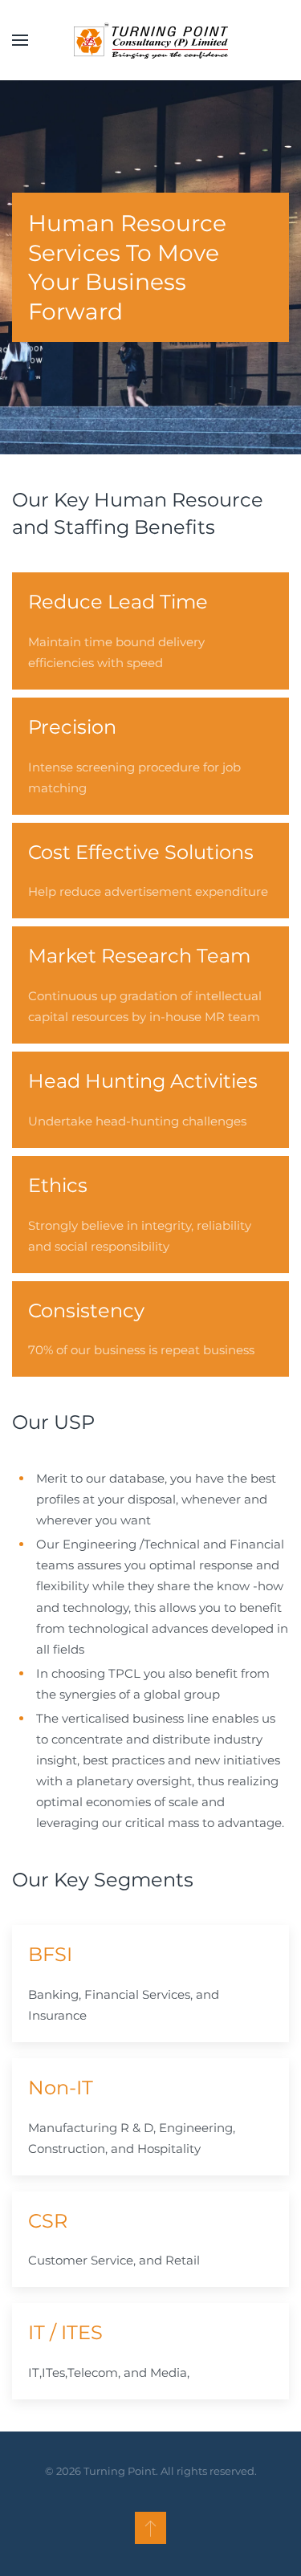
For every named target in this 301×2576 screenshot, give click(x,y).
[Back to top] (150, 2528)
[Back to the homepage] (151, 40)
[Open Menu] (20, 40)
